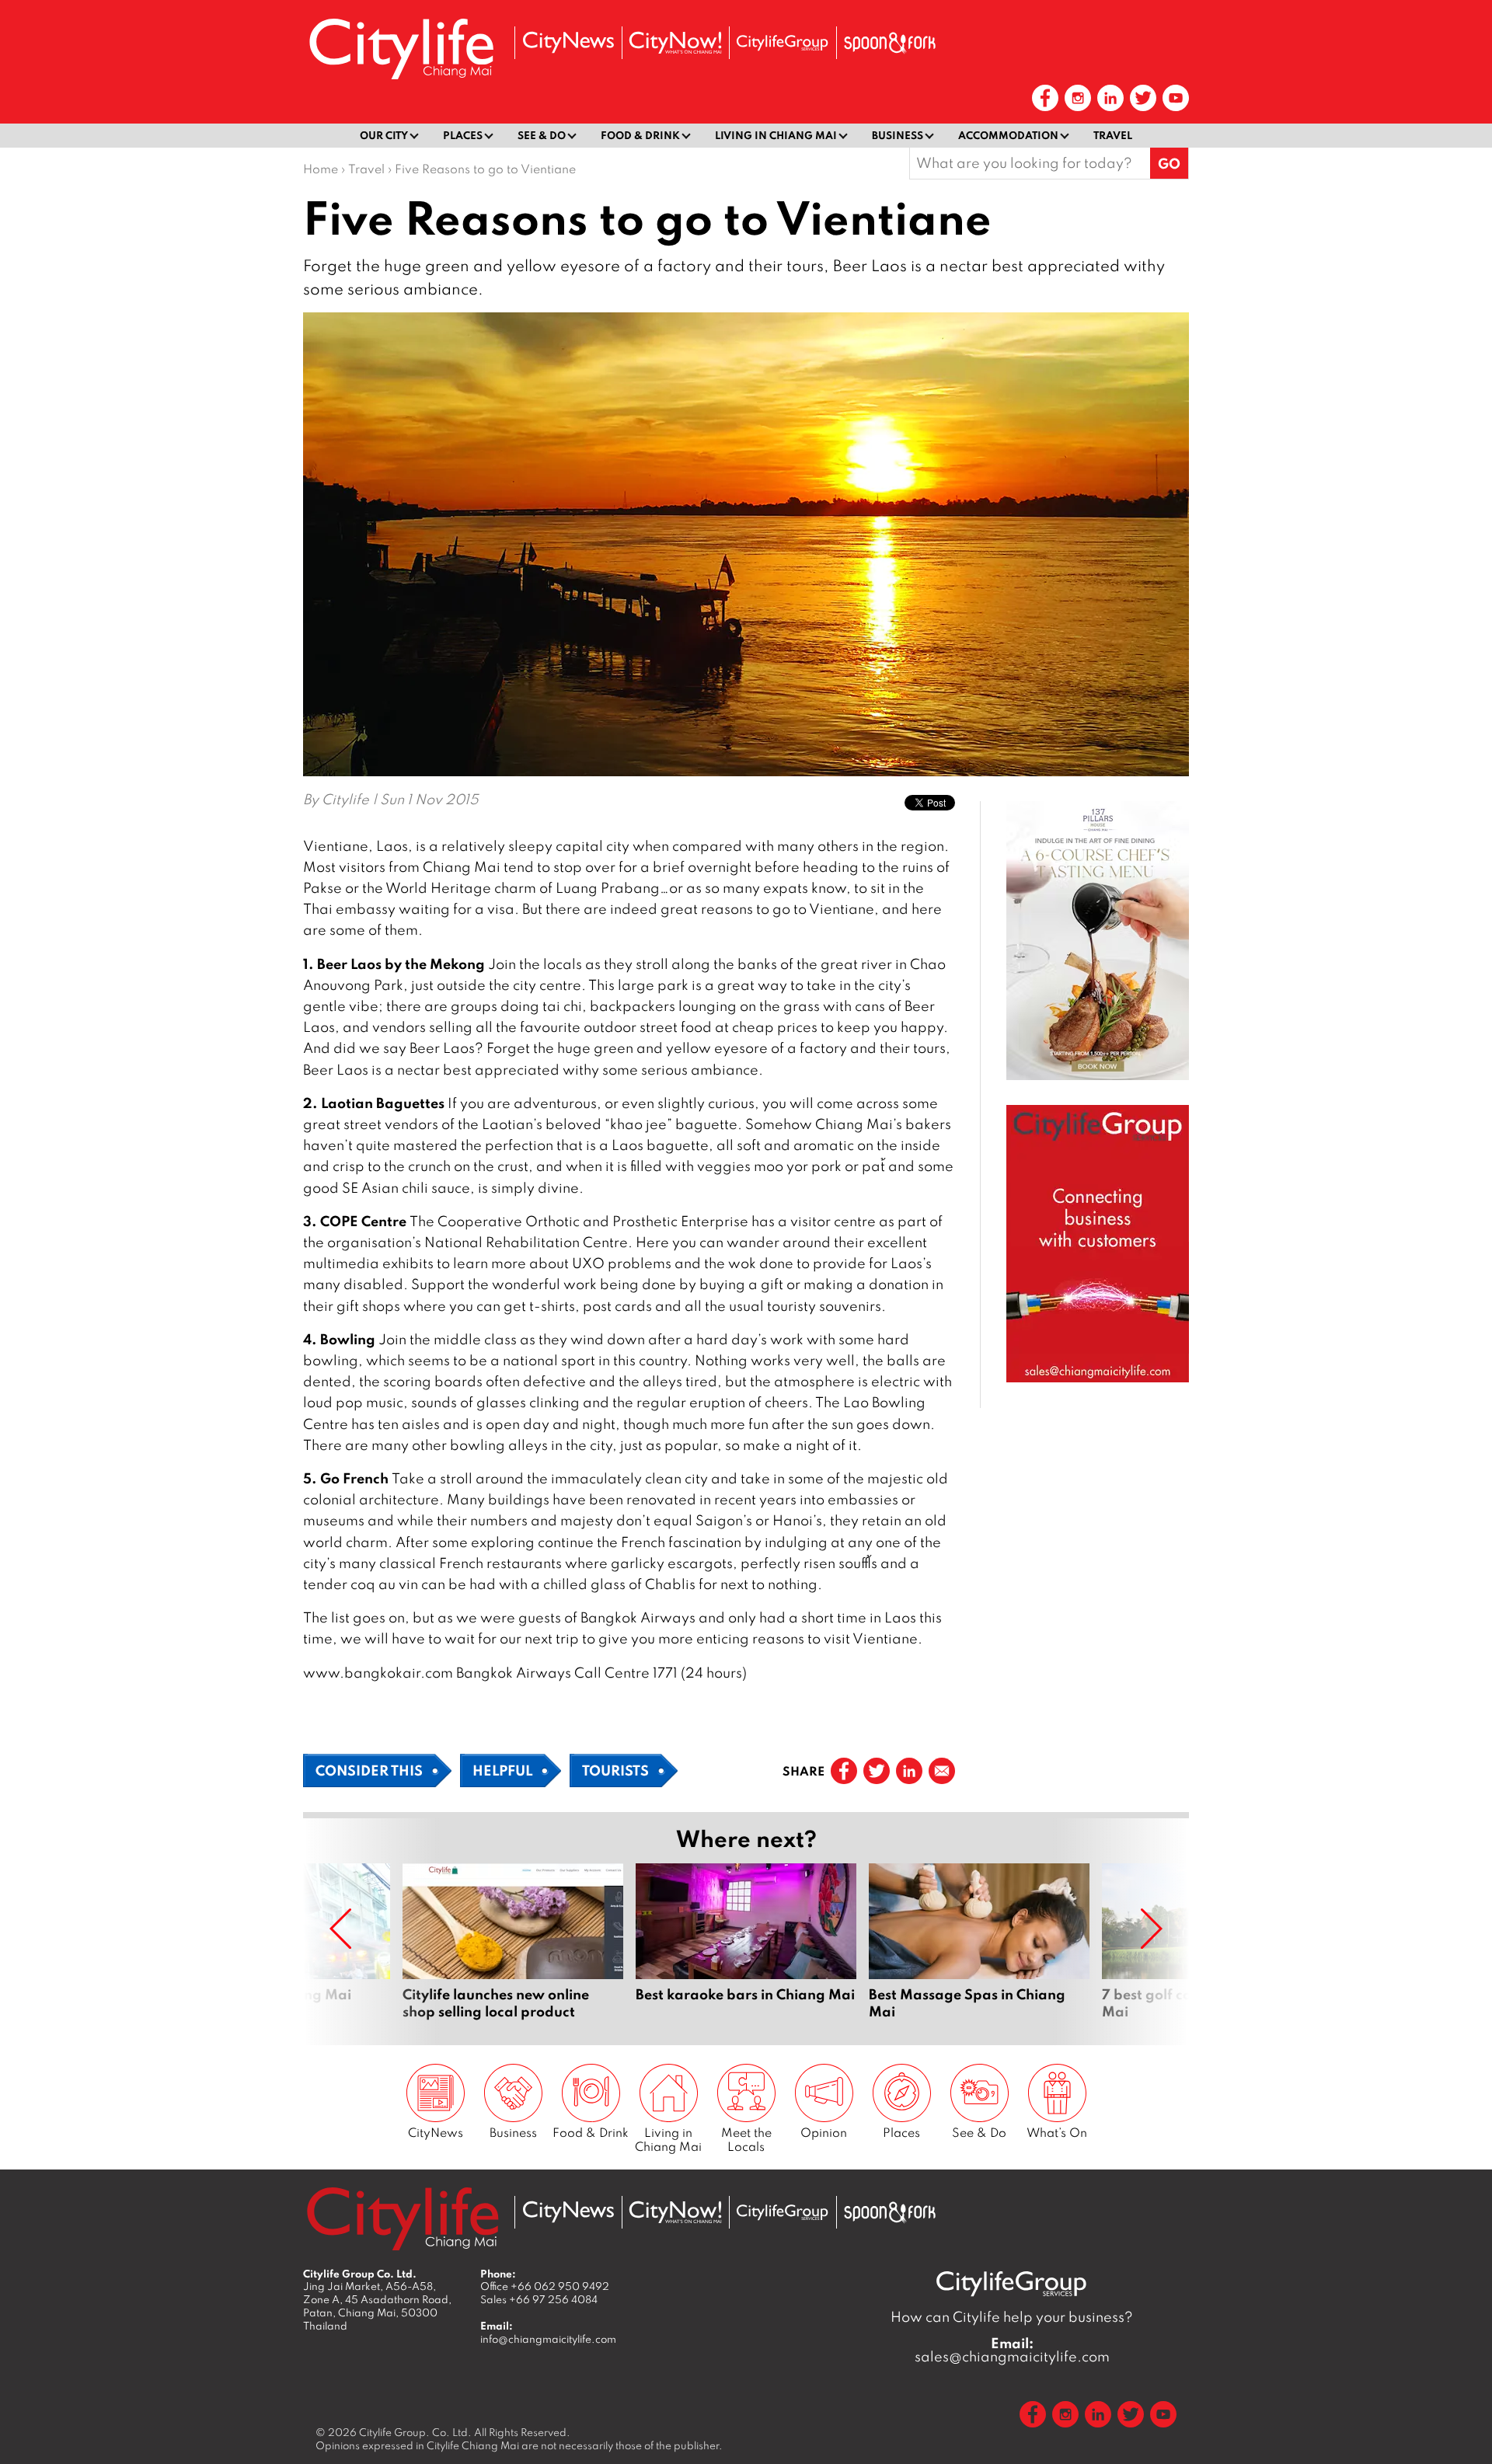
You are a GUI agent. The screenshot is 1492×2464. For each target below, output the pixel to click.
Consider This (369, 1770)
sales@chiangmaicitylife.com (1012, 2350)
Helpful (502, 1770)
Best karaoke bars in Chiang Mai (746, 1942)
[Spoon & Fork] (890, 43)
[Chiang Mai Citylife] (403, 49)
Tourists (615, 1770)
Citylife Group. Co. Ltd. (415, 2432)
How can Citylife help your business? (1012, 2317)
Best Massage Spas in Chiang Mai (979, 1942)
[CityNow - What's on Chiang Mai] (675, 43)
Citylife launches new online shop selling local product (513, 1942)
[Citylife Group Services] (783, 42)
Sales (539, 2299)
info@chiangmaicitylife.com (548, 2339)
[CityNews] (568, 42)
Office (545, 2286)
